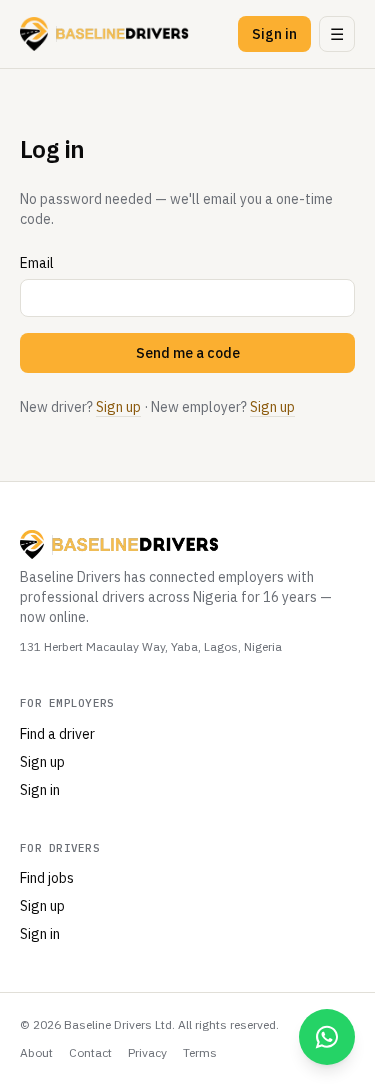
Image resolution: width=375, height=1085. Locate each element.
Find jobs (47, 878)
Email (37, 263)
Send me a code (188, 353)
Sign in (274, 34)
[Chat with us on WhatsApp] (327, 1037)
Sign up (118, 407)
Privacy (147, 1052)
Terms (200, 1052)
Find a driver (57, 734)
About (36, 1052)
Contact (90, 1052)
